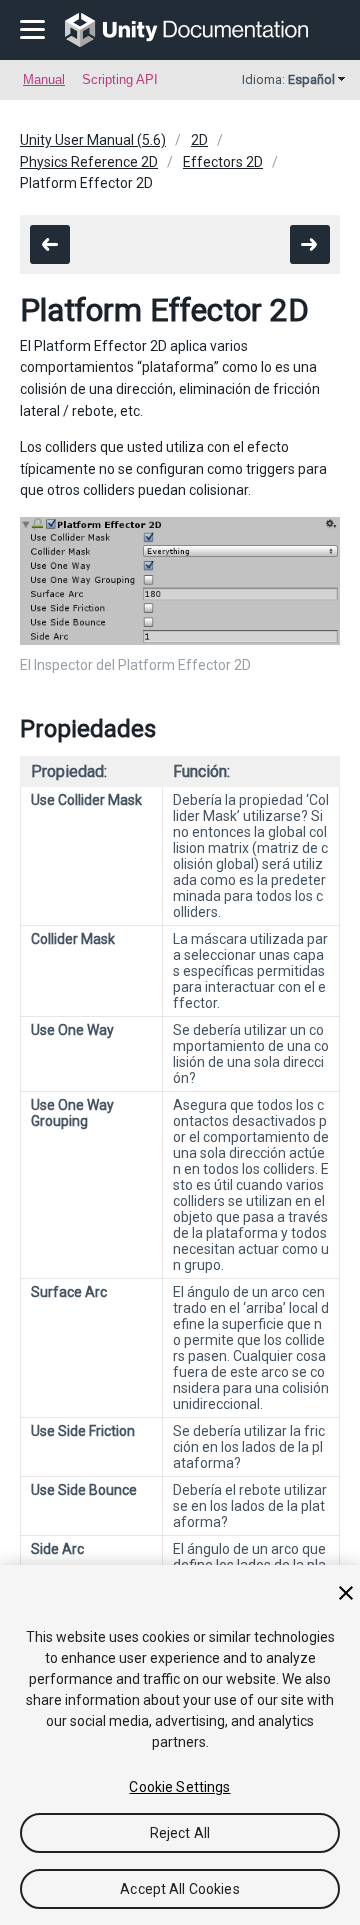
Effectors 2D (223, 162)
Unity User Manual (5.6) (93, 140)
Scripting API (120, 79)
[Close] (346, 1593)
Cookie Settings (179, 1787)
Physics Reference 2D (89, 162)
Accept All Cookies (180, 1889)
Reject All (180, 1833)
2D (199, 140)
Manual (44, 79)
